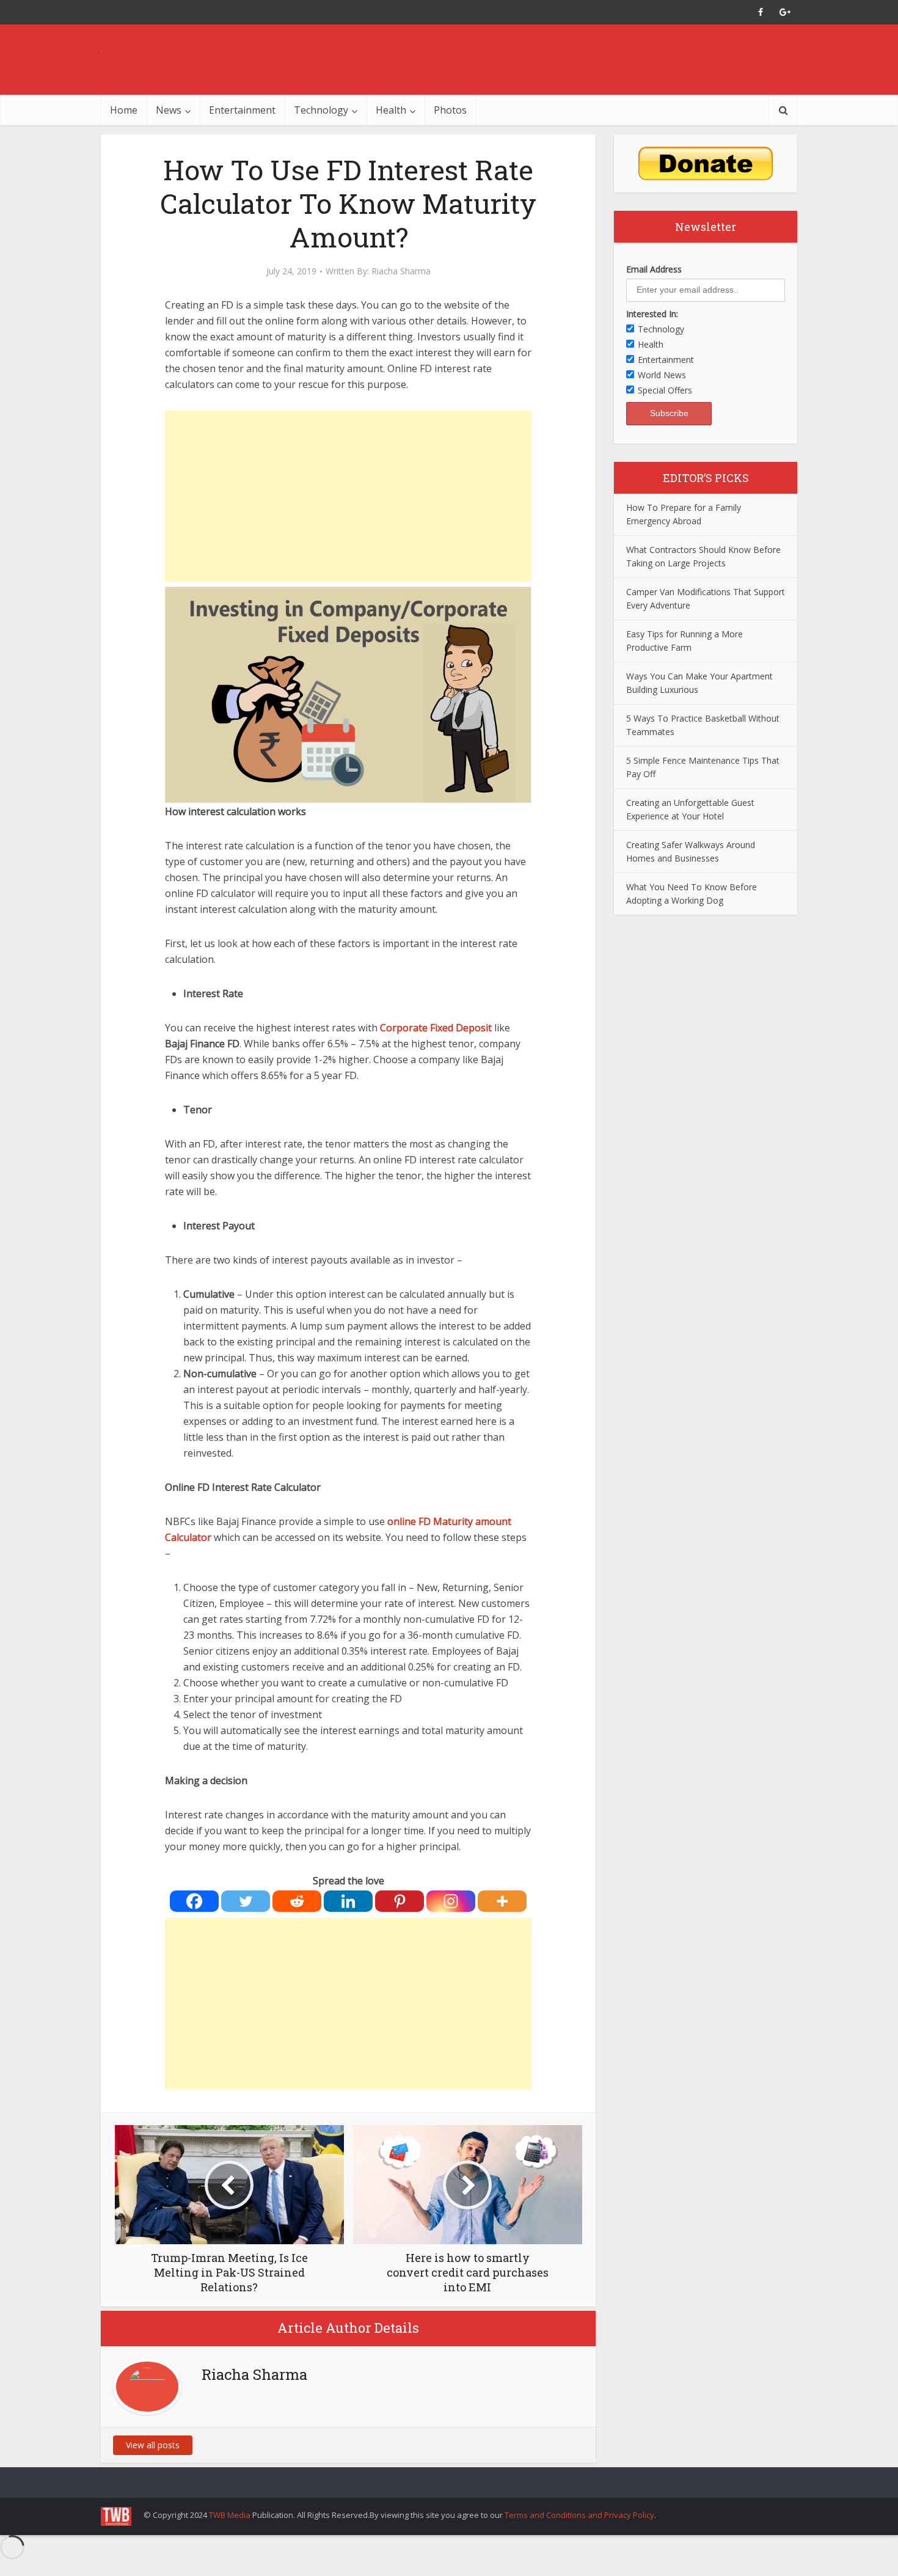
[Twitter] (246, 1901)
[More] (502, 1901)
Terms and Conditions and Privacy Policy (579, 2515)
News (169, 110)
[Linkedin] (348, 1901)
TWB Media (230, 2515)
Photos (450, 110)
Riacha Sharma (401, 271)
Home (124, 110)
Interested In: (652, 314)
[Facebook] (194, 1901)
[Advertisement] (348, 496)
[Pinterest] (400, 1901)
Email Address (654, 269)
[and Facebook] (761, 12)
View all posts (153, 2445)
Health (391, 110)
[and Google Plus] (785, 12)
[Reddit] (297, 1901)
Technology (321, 110)
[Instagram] (451, 1901)
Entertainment (242, 110)
